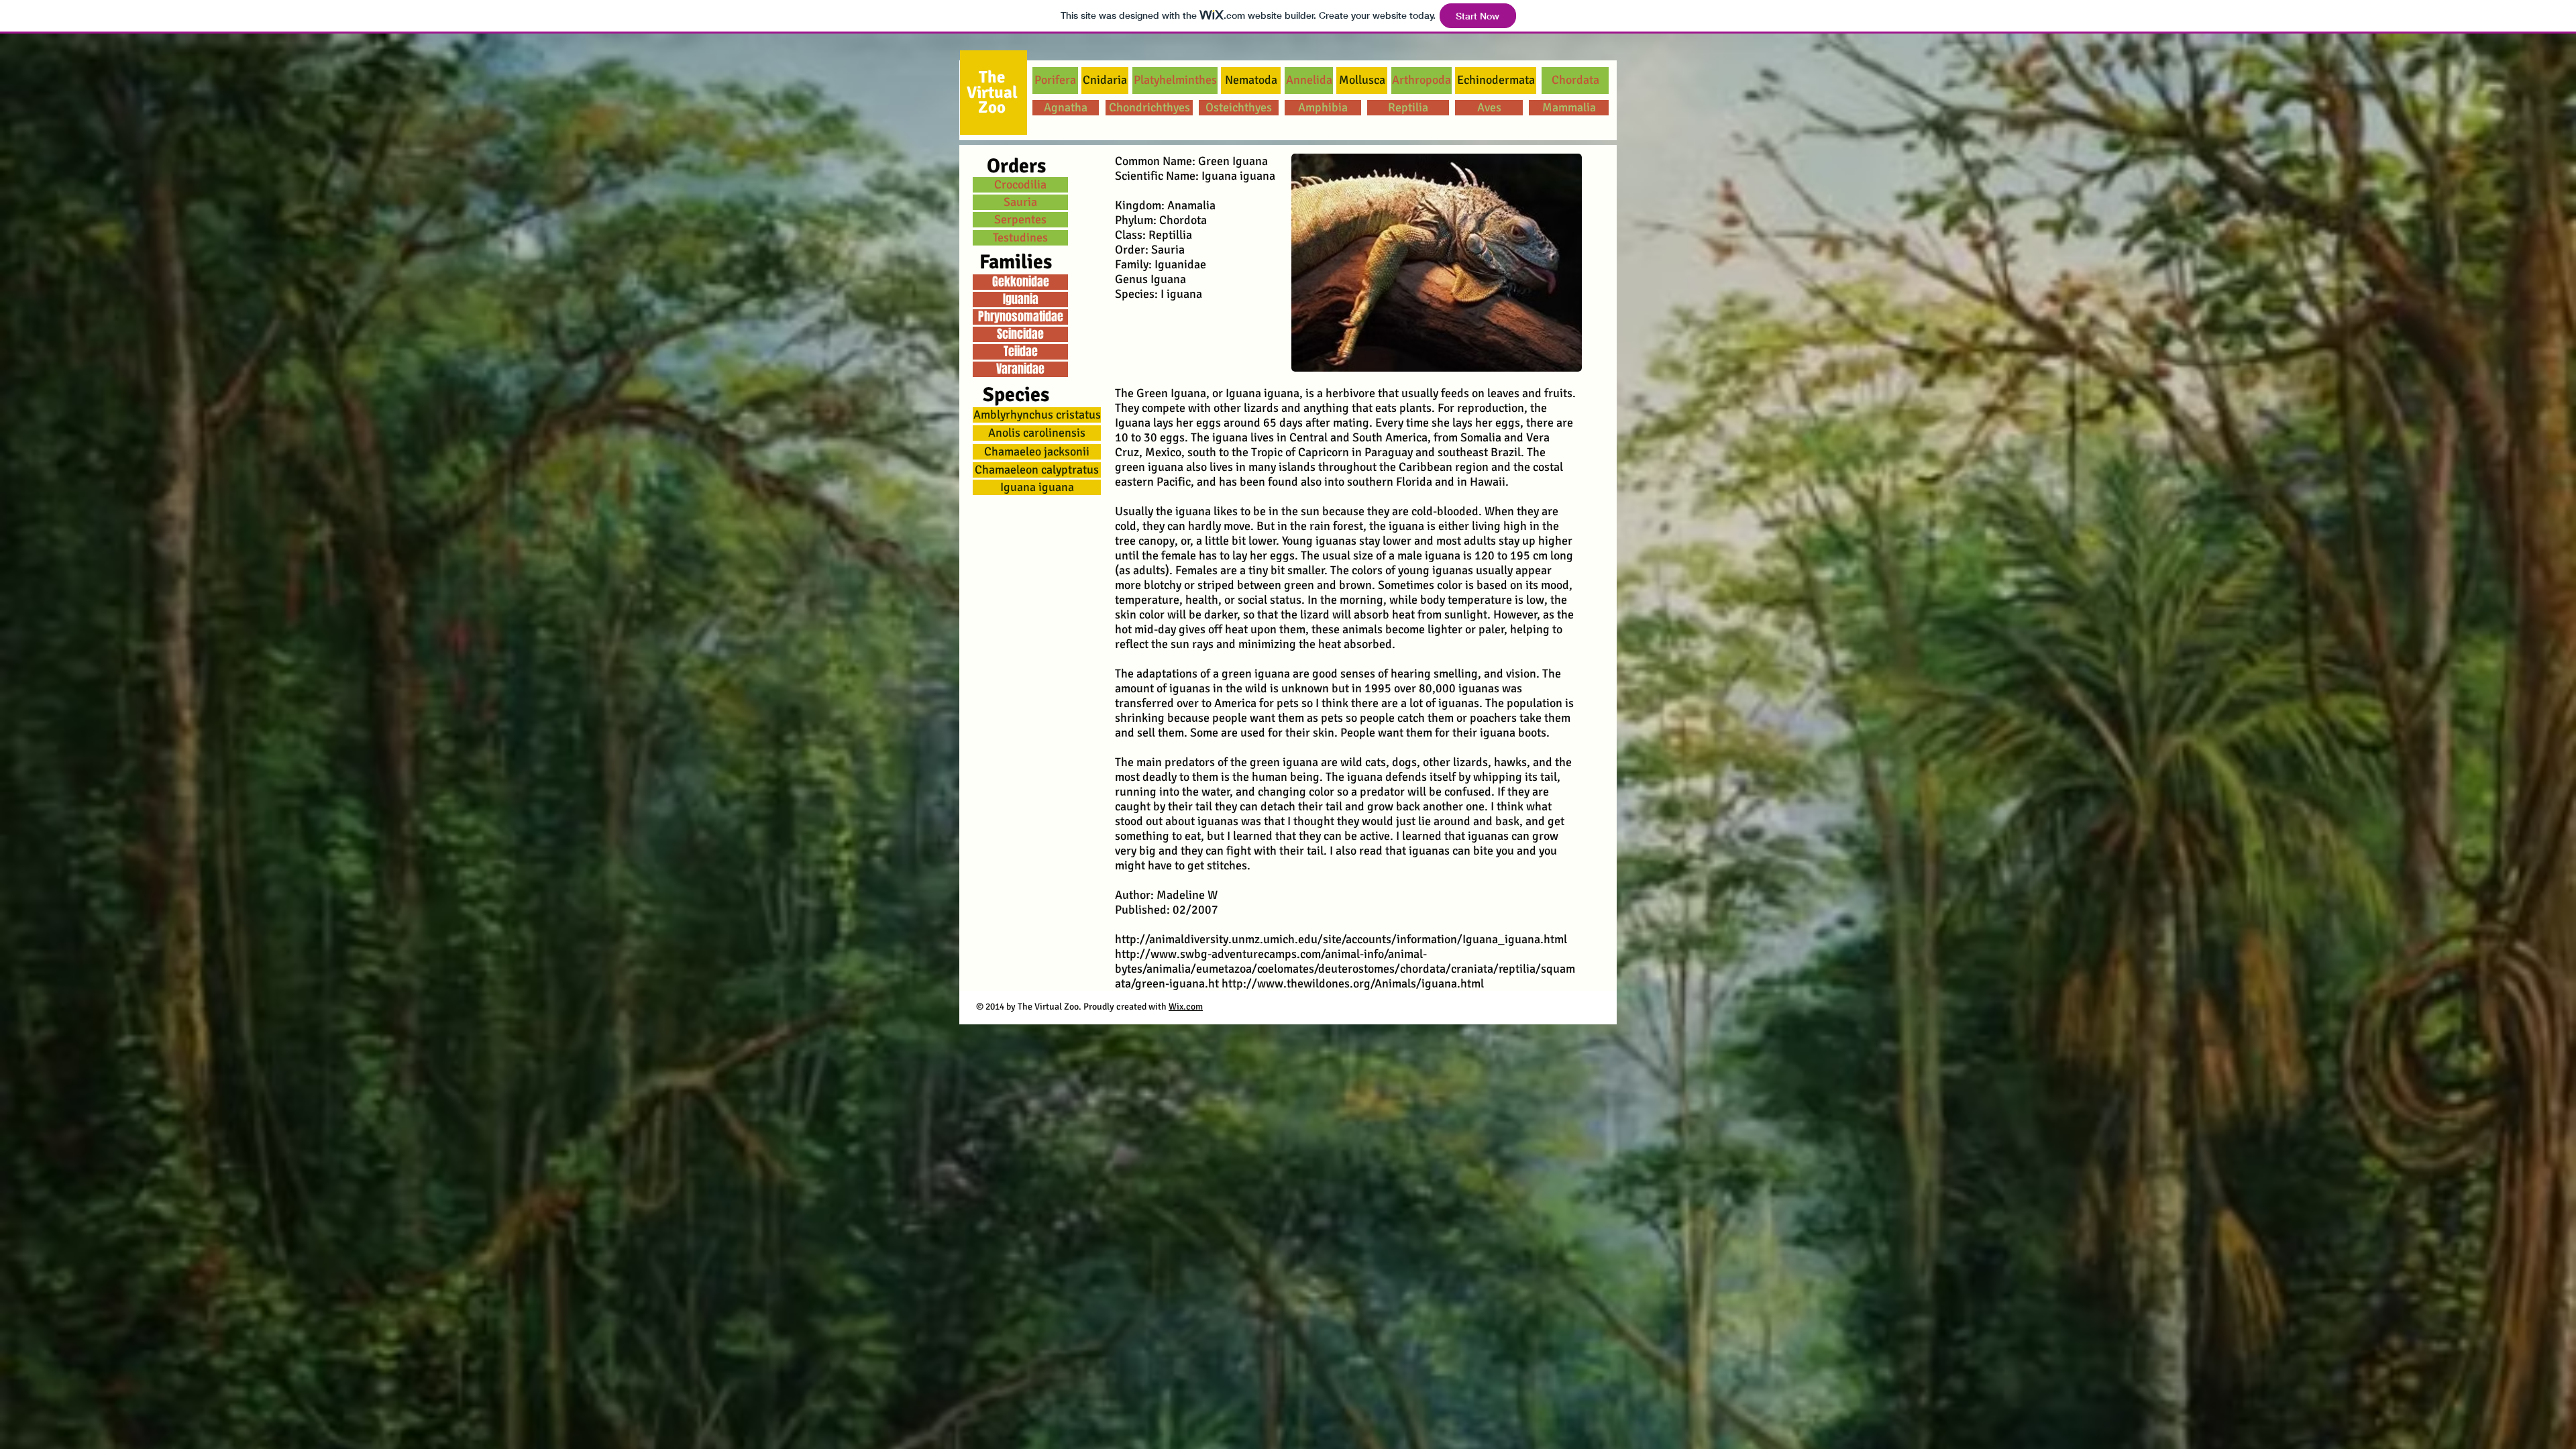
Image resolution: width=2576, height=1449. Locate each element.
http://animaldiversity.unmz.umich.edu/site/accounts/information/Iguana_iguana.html (1341, 939)
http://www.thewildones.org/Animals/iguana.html (1353, 983)
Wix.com (1186, 1007)
